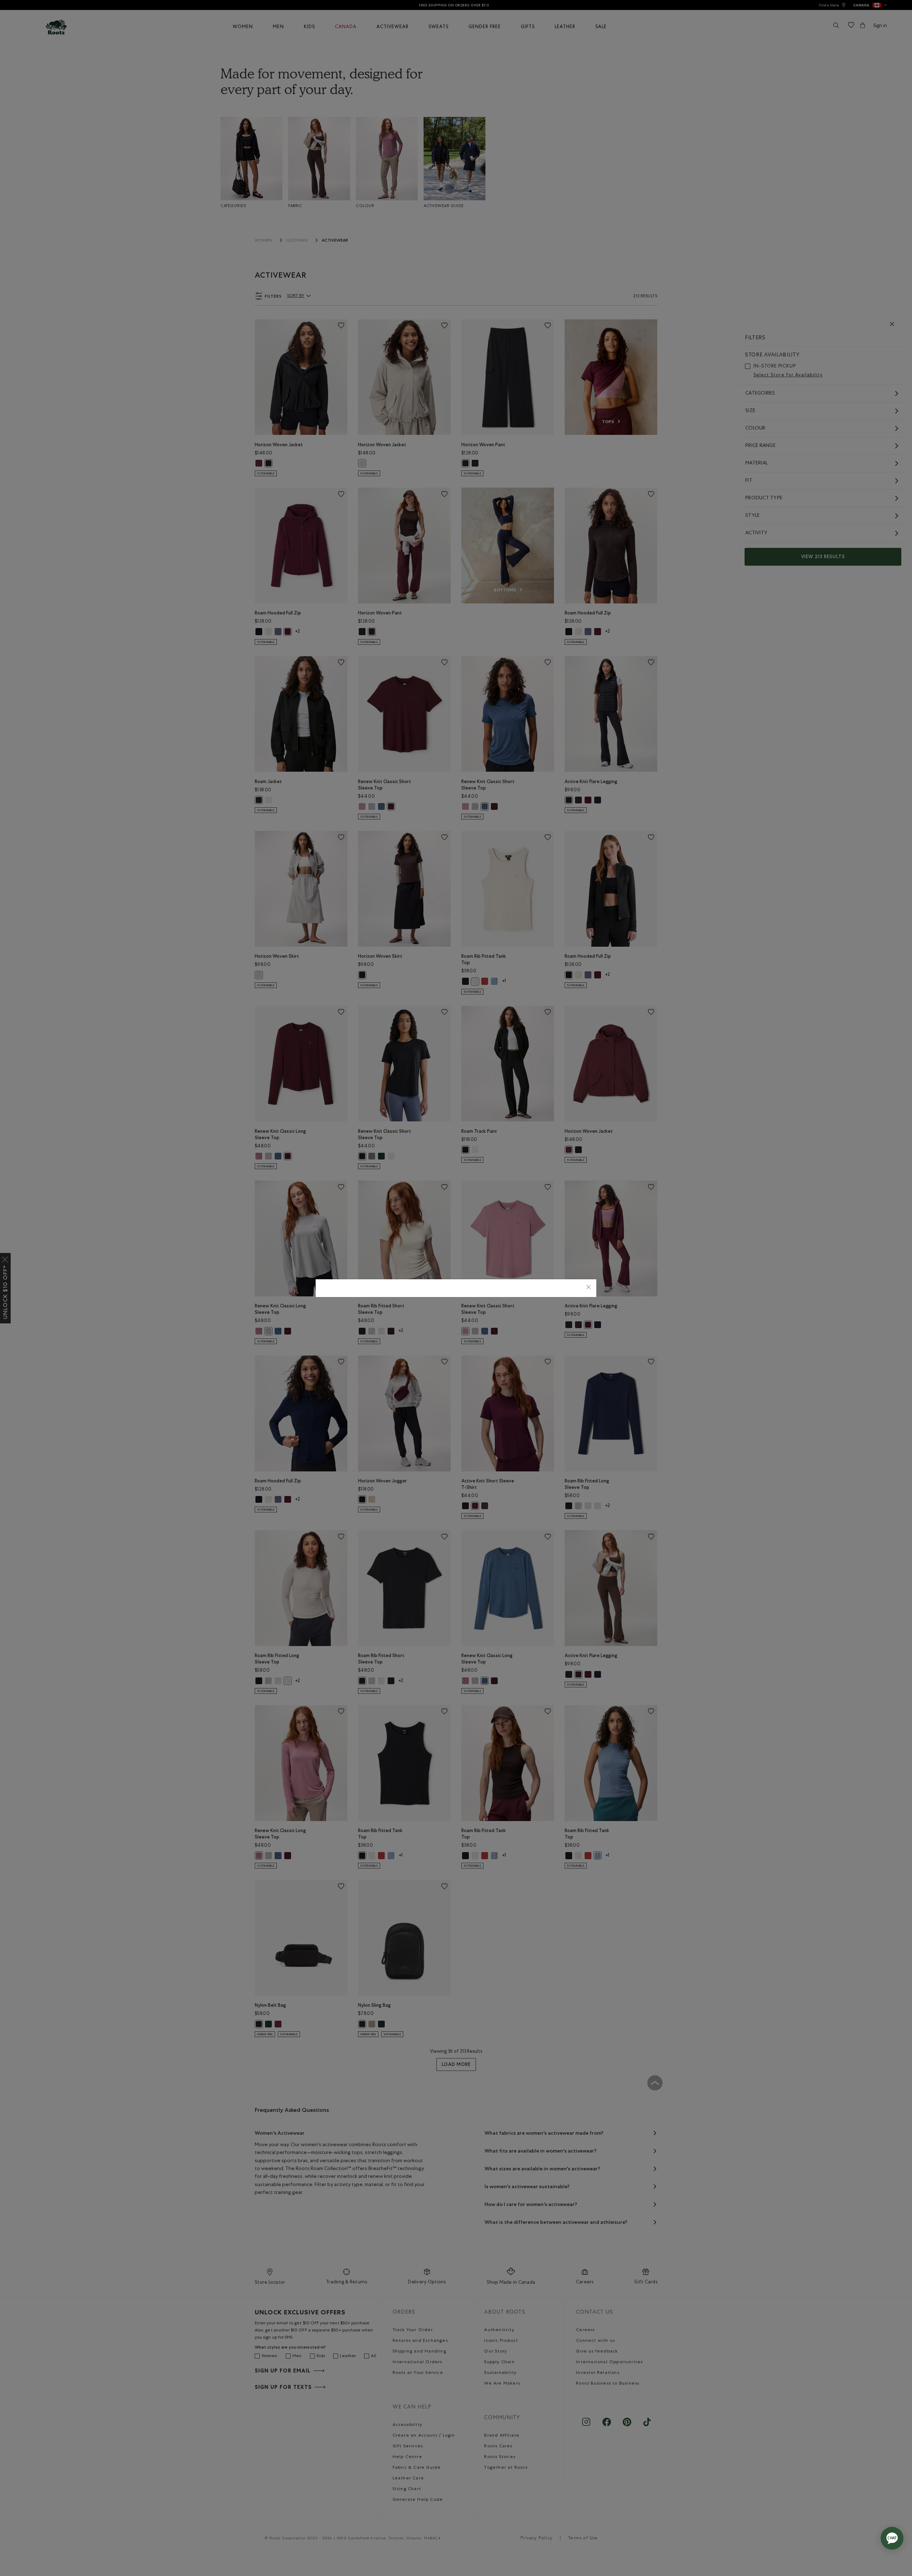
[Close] (589, 1288)
